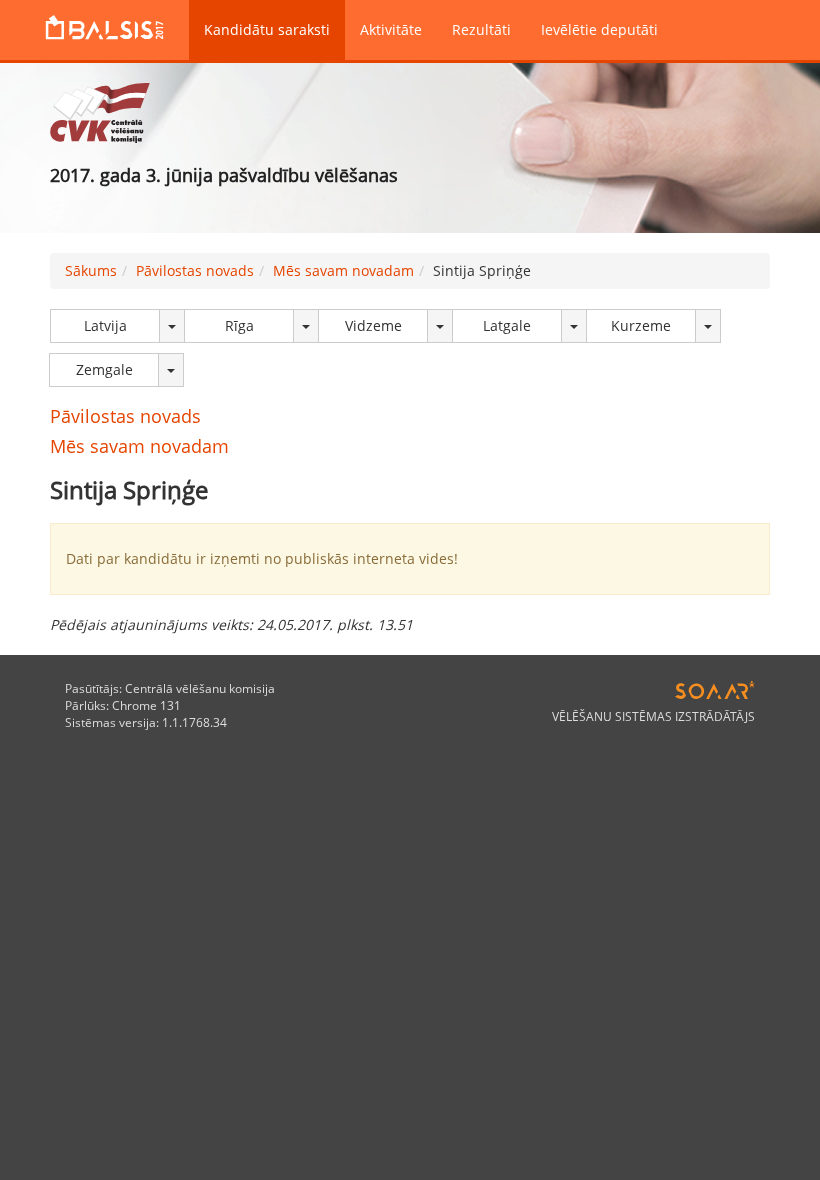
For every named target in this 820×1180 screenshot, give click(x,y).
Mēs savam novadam (343, 270)
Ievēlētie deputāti (599, 29)
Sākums (91, 270)
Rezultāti (481, 29)
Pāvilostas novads (195, 270)
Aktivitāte (391, 29)
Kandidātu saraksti (267, 29)
